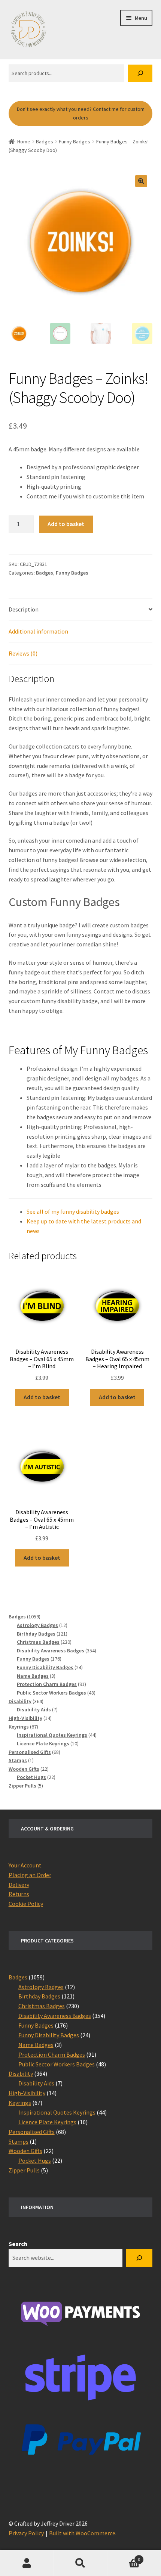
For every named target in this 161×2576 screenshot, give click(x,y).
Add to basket (66, 524)
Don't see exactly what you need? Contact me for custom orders (81, 113)
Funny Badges (75, 141)
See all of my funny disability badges (73, 1211)
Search (18, 2244)
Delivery (19, 1885)
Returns (19, 1894)
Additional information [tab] (38, 631)
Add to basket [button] (42, 1397)
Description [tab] (24, 609)
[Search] (140, 73)
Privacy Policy (26, 2533)
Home (24, 141)
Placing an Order (30, 1875)
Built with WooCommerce (82, 2533)
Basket (124, 2557)
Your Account (25, 1865)
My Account (27, 2563)
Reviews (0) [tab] (23, 653)
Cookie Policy (26, 1904)
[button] (141, 181)
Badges (45, 141)
